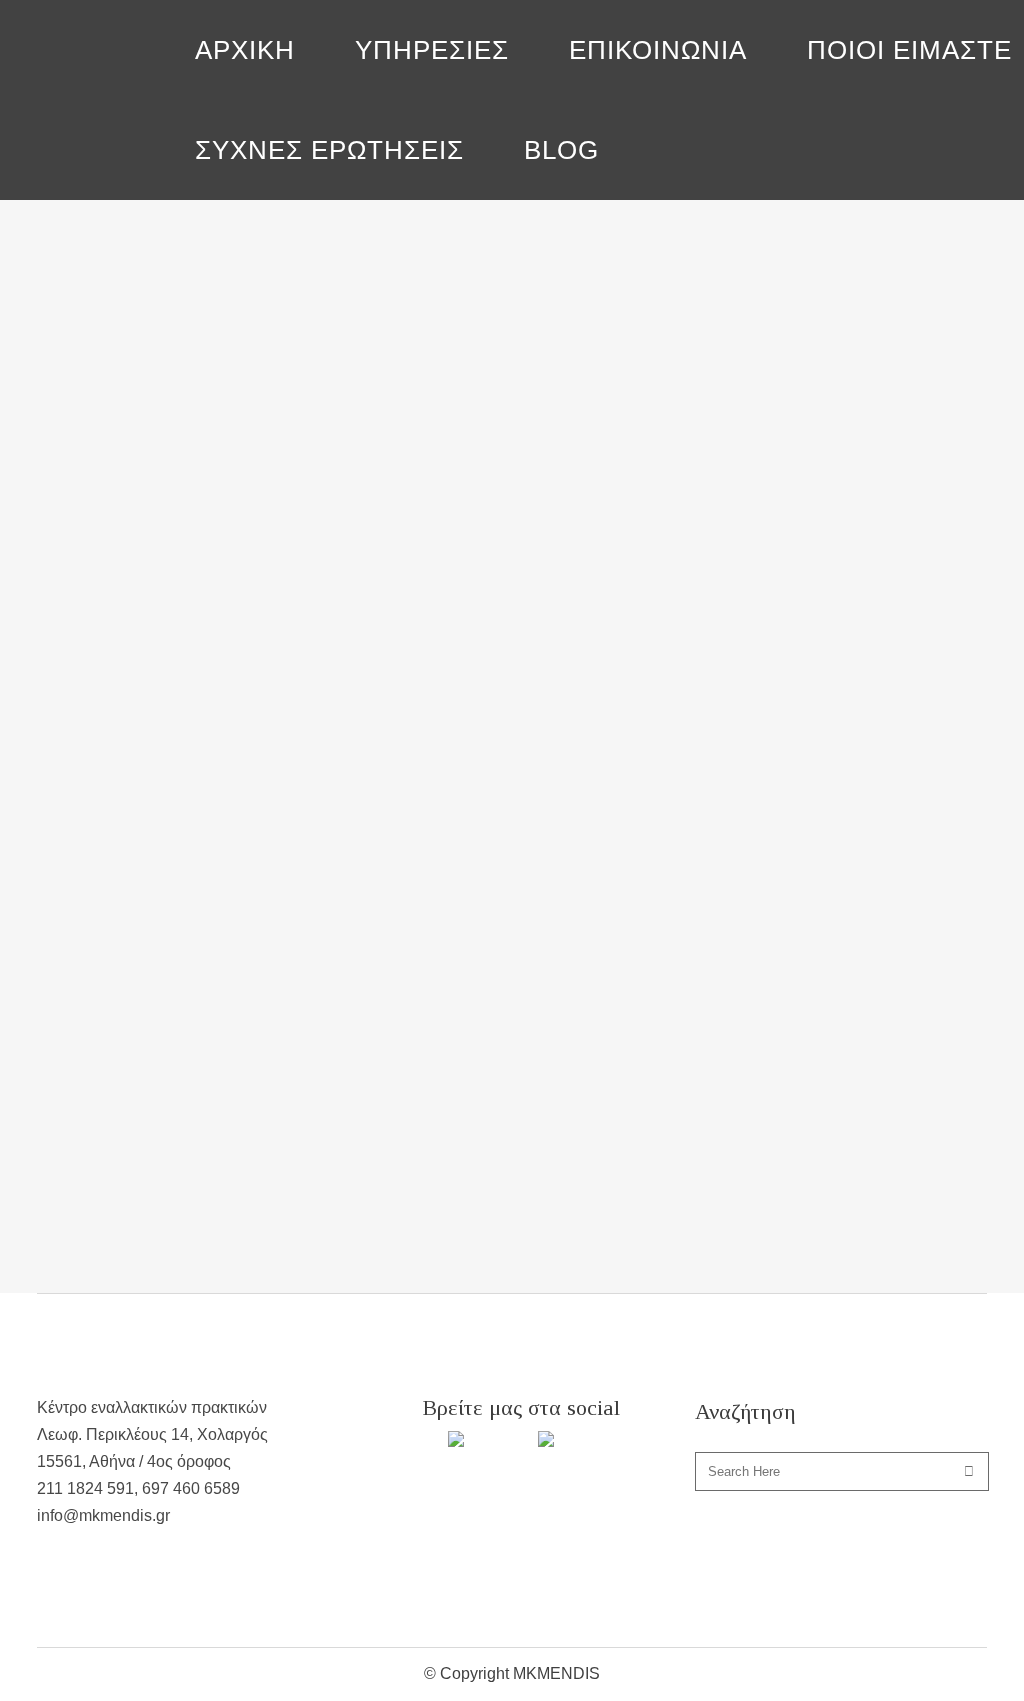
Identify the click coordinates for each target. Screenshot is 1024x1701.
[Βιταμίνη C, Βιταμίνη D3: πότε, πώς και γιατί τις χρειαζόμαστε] (184, 298)
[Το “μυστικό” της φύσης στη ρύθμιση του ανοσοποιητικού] (479, 302)
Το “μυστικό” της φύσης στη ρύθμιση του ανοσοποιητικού (460, 459)
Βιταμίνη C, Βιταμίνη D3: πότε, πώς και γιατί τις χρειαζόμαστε (184, 452)
